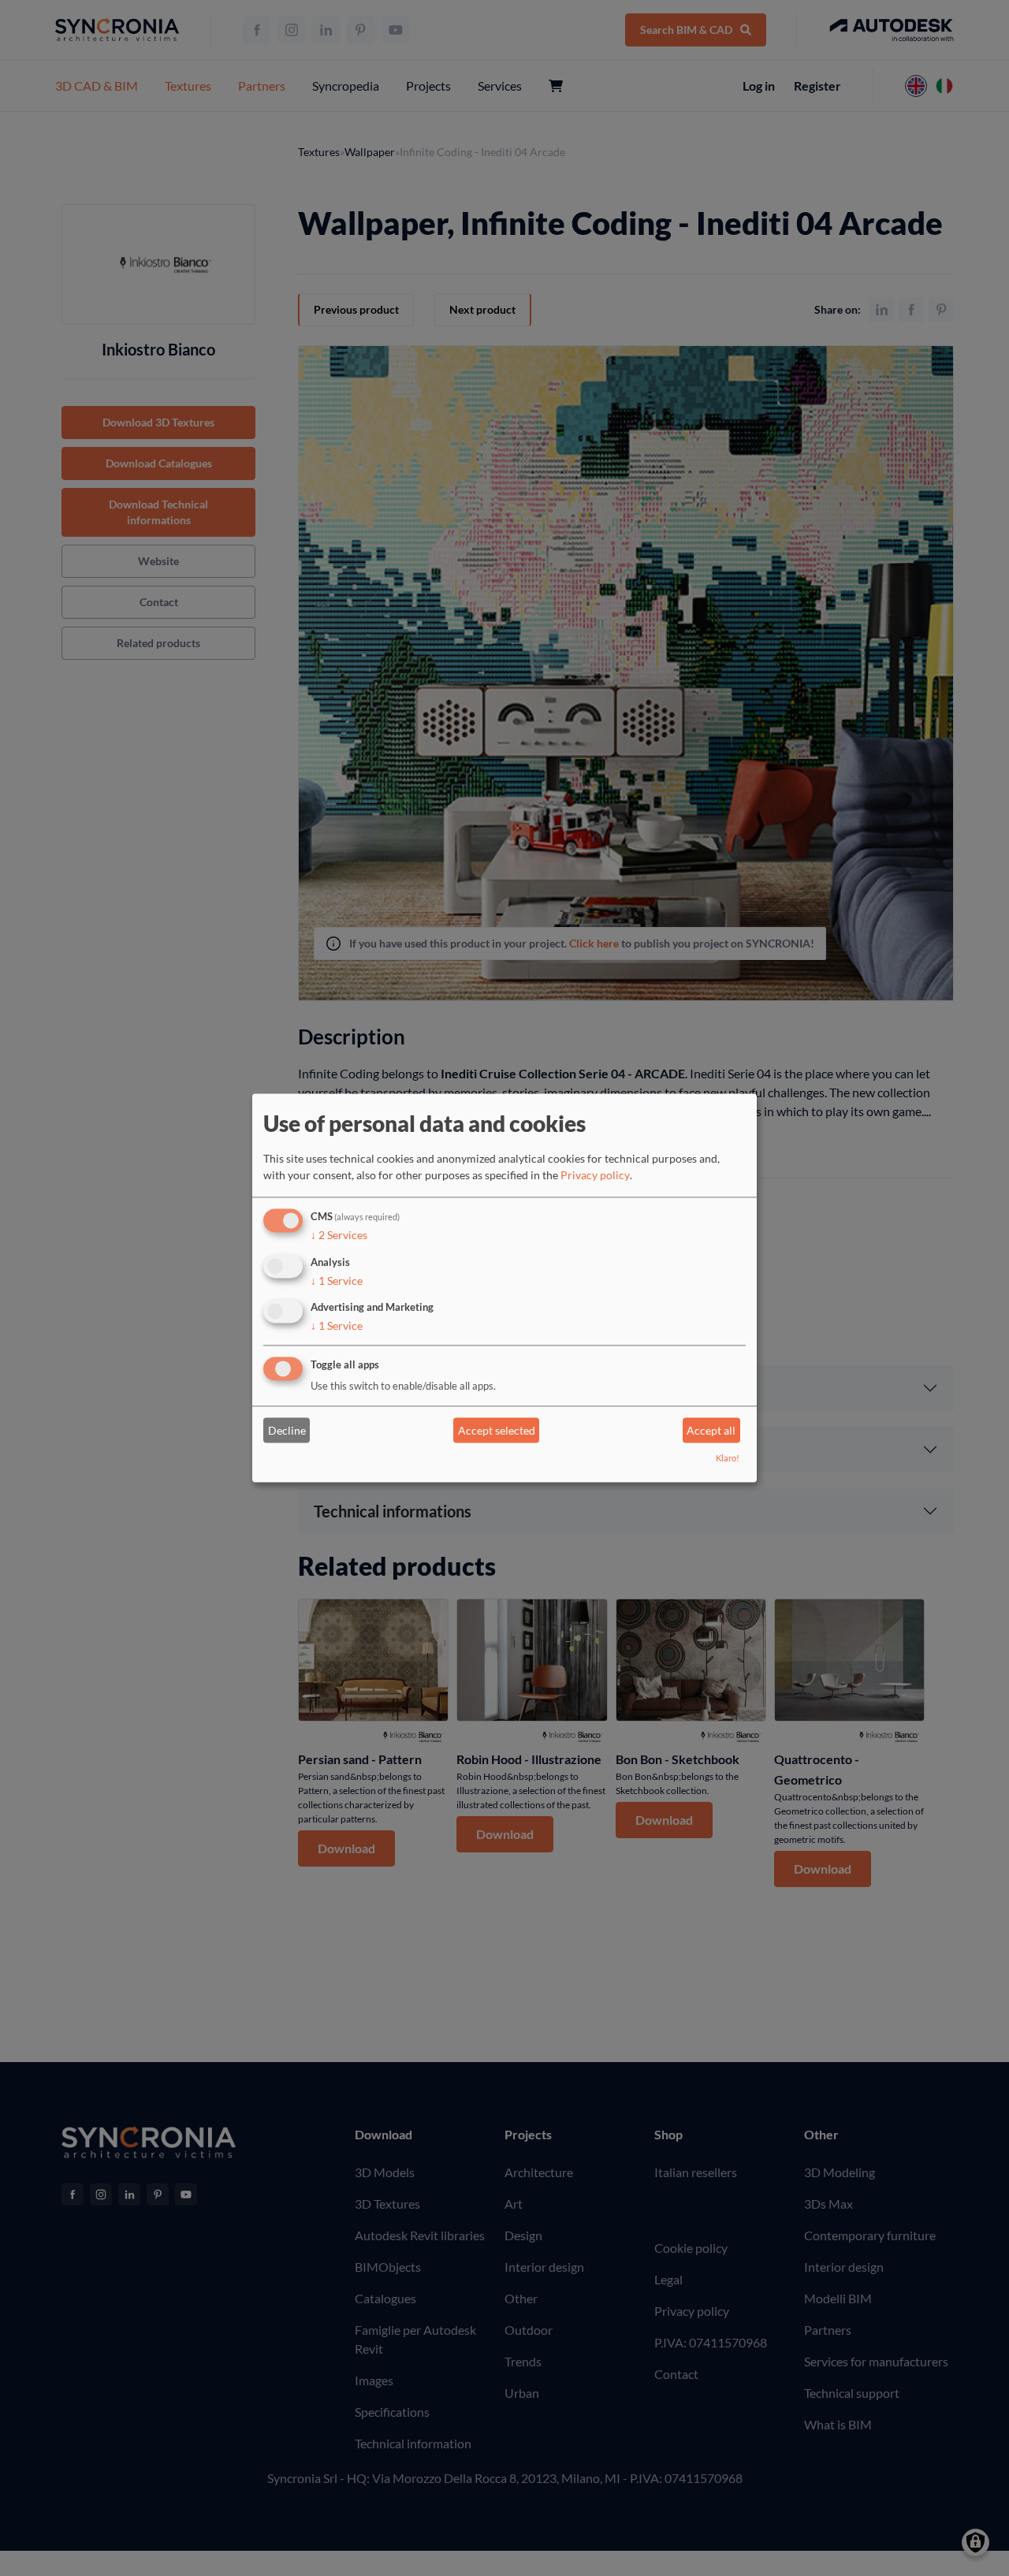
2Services (339, 1235)
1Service (337, 1281)
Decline (287, 1430)
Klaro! (728, 1459)
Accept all (711, 1430)
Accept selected (497, 1430)
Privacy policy (595, 1175)
